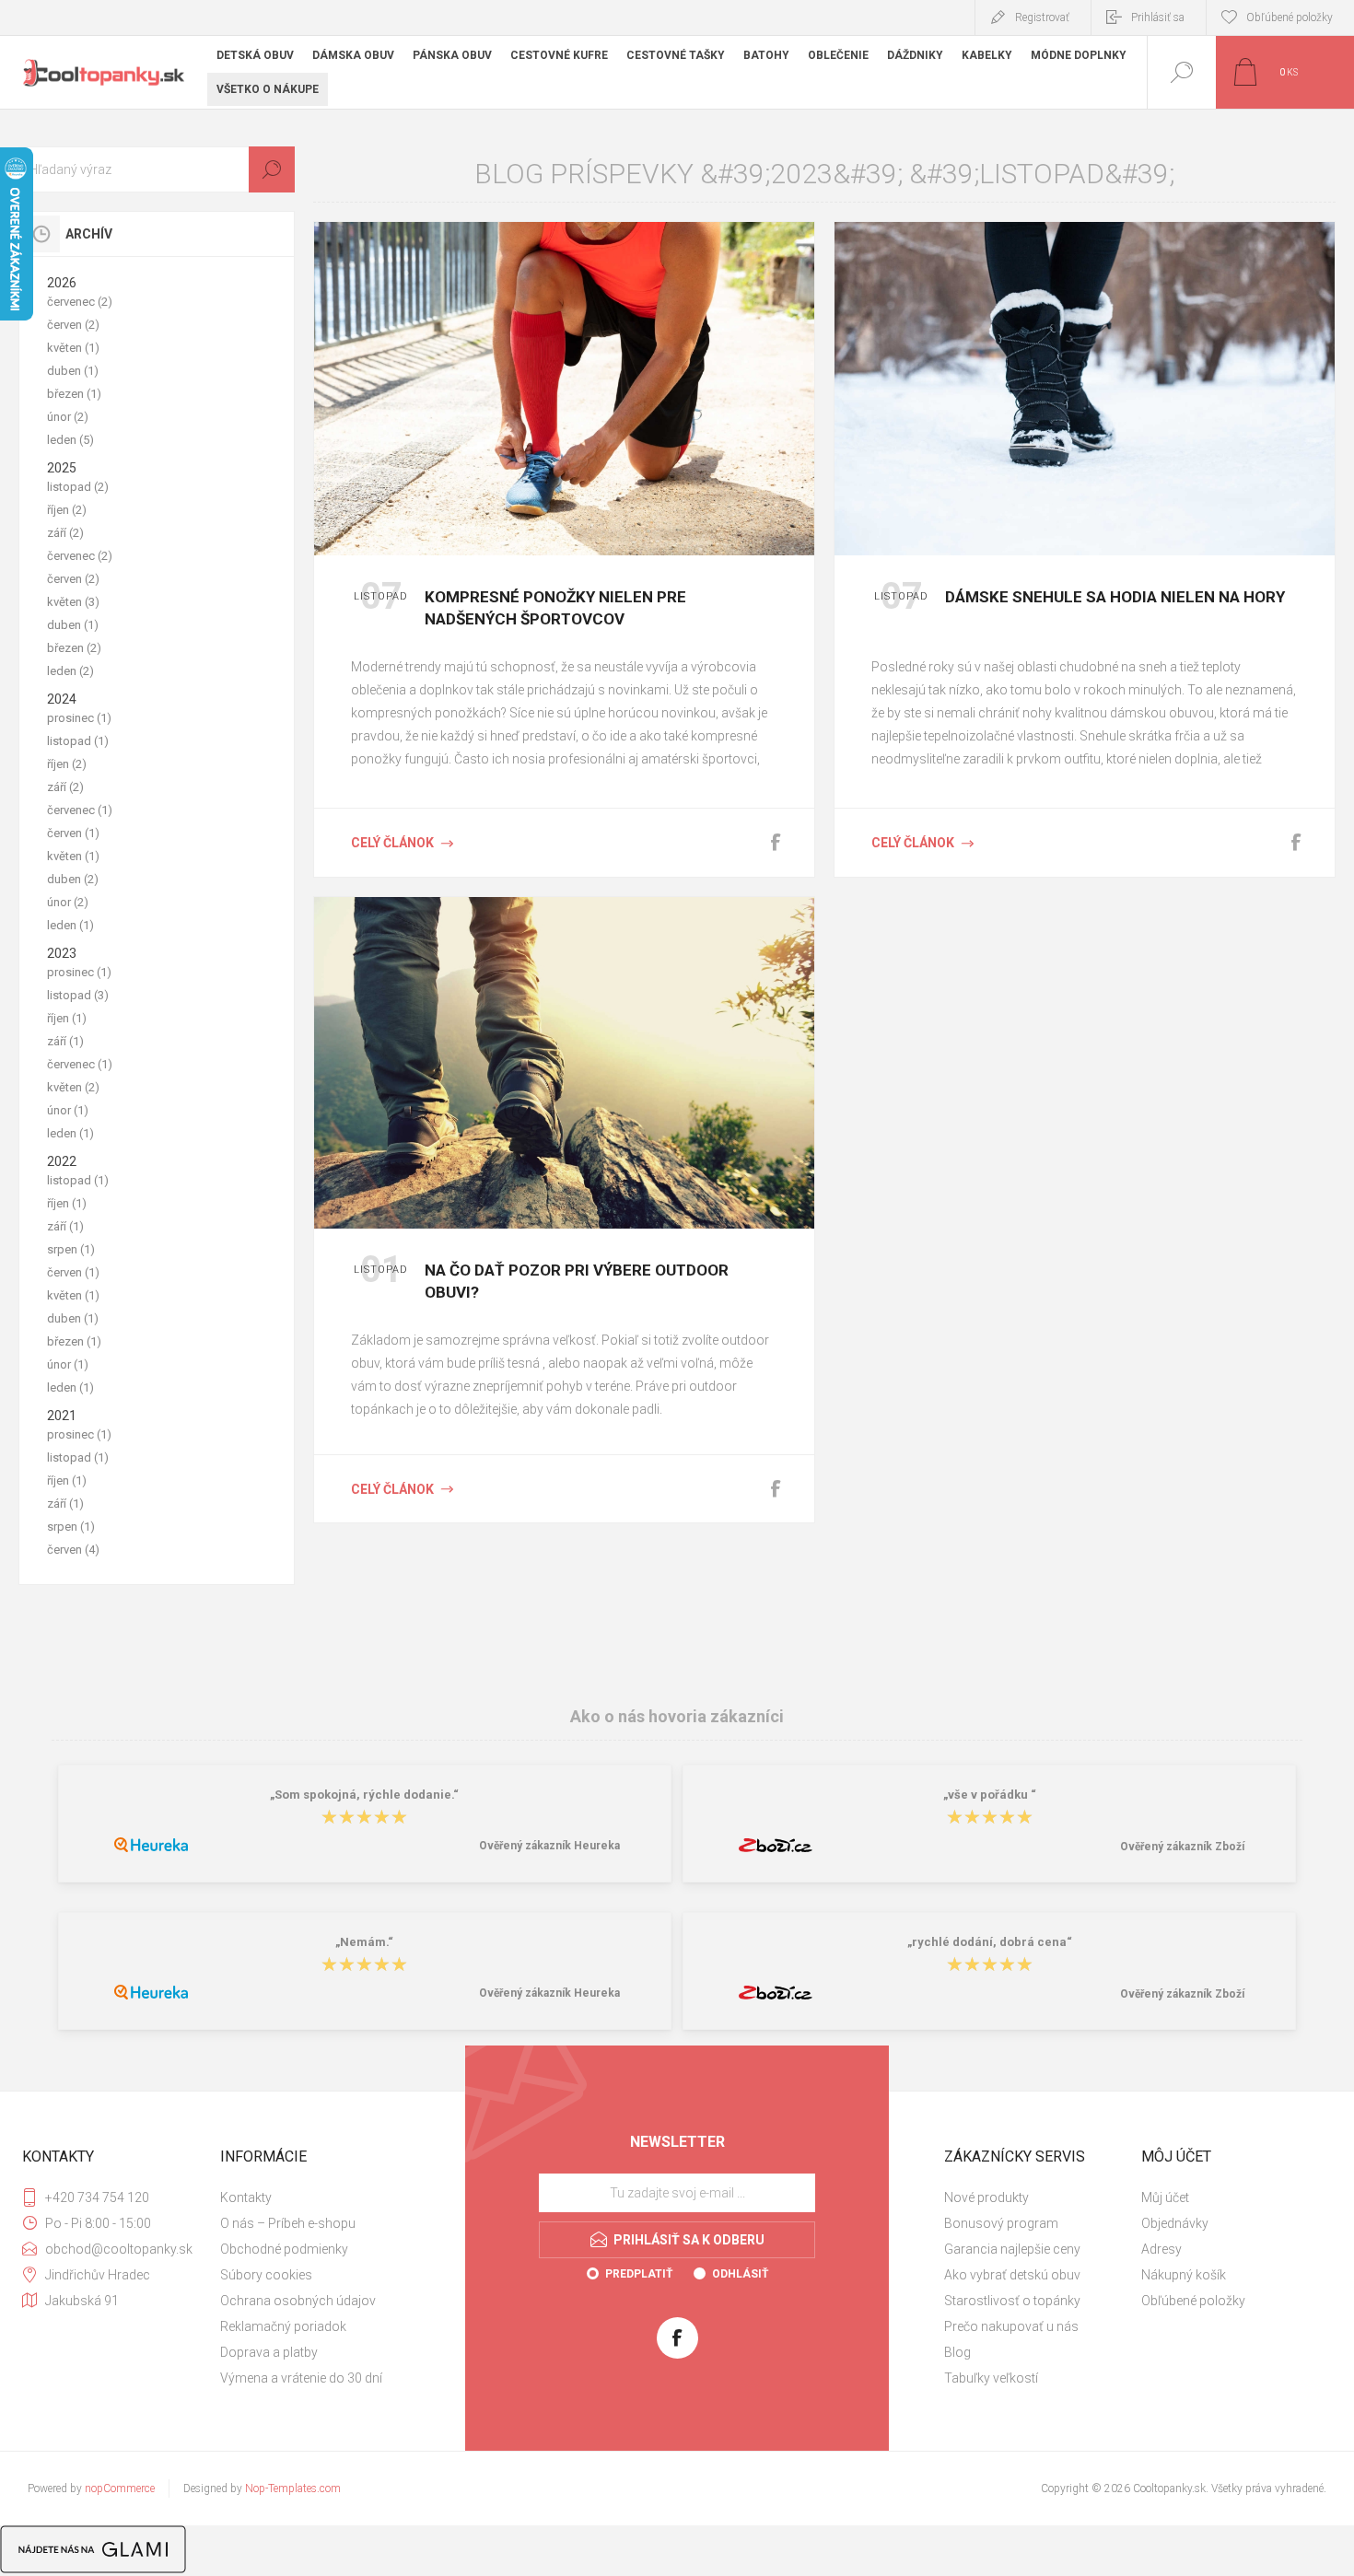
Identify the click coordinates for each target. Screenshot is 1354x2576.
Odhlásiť (740, 2274)
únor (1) (68, 1110)
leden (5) (70, 440)
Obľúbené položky (1193, 2301)
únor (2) (68, 417)
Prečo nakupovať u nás (1011, 2326)
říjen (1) (67, 1018)
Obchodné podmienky (284, 2249)
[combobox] (157, 169)
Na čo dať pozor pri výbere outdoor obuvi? (577, 1281)
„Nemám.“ (364, 1942)
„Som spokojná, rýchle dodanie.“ (364, 1795)
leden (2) (70, 671)
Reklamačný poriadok (283, 2326)
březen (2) (74, 648)
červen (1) (73, 833)
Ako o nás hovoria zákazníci (677, 1716)
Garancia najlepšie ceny (1012, 2249)
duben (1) (73, 371)
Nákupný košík (1184, 2275)
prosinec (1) (79, 718)
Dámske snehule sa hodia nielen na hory (1115, 597)
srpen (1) (71, 1249)
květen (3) (73, 602)
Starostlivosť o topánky (1012, 2301)
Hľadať (272, 169)
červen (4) (73, 1550)
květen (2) (73, 1087)
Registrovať (1042, 17)
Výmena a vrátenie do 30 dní (301, 2378)
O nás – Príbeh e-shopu (288, 2223)
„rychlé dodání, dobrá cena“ (990, 1942)
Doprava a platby (269, 2352)
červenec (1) (80, 810)
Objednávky (1175, 2223)
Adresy (1161, 2249)
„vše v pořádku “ (990, 1795)
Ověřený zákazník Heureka (549, 1846)
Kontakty (246, 2197)
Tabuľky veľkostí (991, 2378)
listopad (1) (78, 741)
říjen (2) (67, 510)
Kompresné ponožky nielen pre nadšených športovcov (555, 608)
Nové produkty (986, 2197)
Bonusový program (1001, 2223)
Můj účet (1165, 2197)
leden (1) (70, 925)
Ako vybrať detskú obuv (1012, 2275)
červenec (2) (80, 302)
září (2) (65, 533)
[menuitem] (317, 2197)
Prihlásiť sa (1158, 17)
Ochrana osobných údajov (298, 2301)
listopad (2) (78, 487)
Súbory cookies (266, 2275)
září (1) (65, 1041)
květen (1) (73, 348)
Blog (957, 2352)
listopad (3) (78, 995)
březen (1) (74, 394)
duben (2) (73, 879)
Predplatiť (639, 2274)
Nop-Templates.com (293, 2489)
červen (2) (73, 325)
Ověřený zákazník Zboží (1182, 1847)
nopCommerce (120, 2489)
